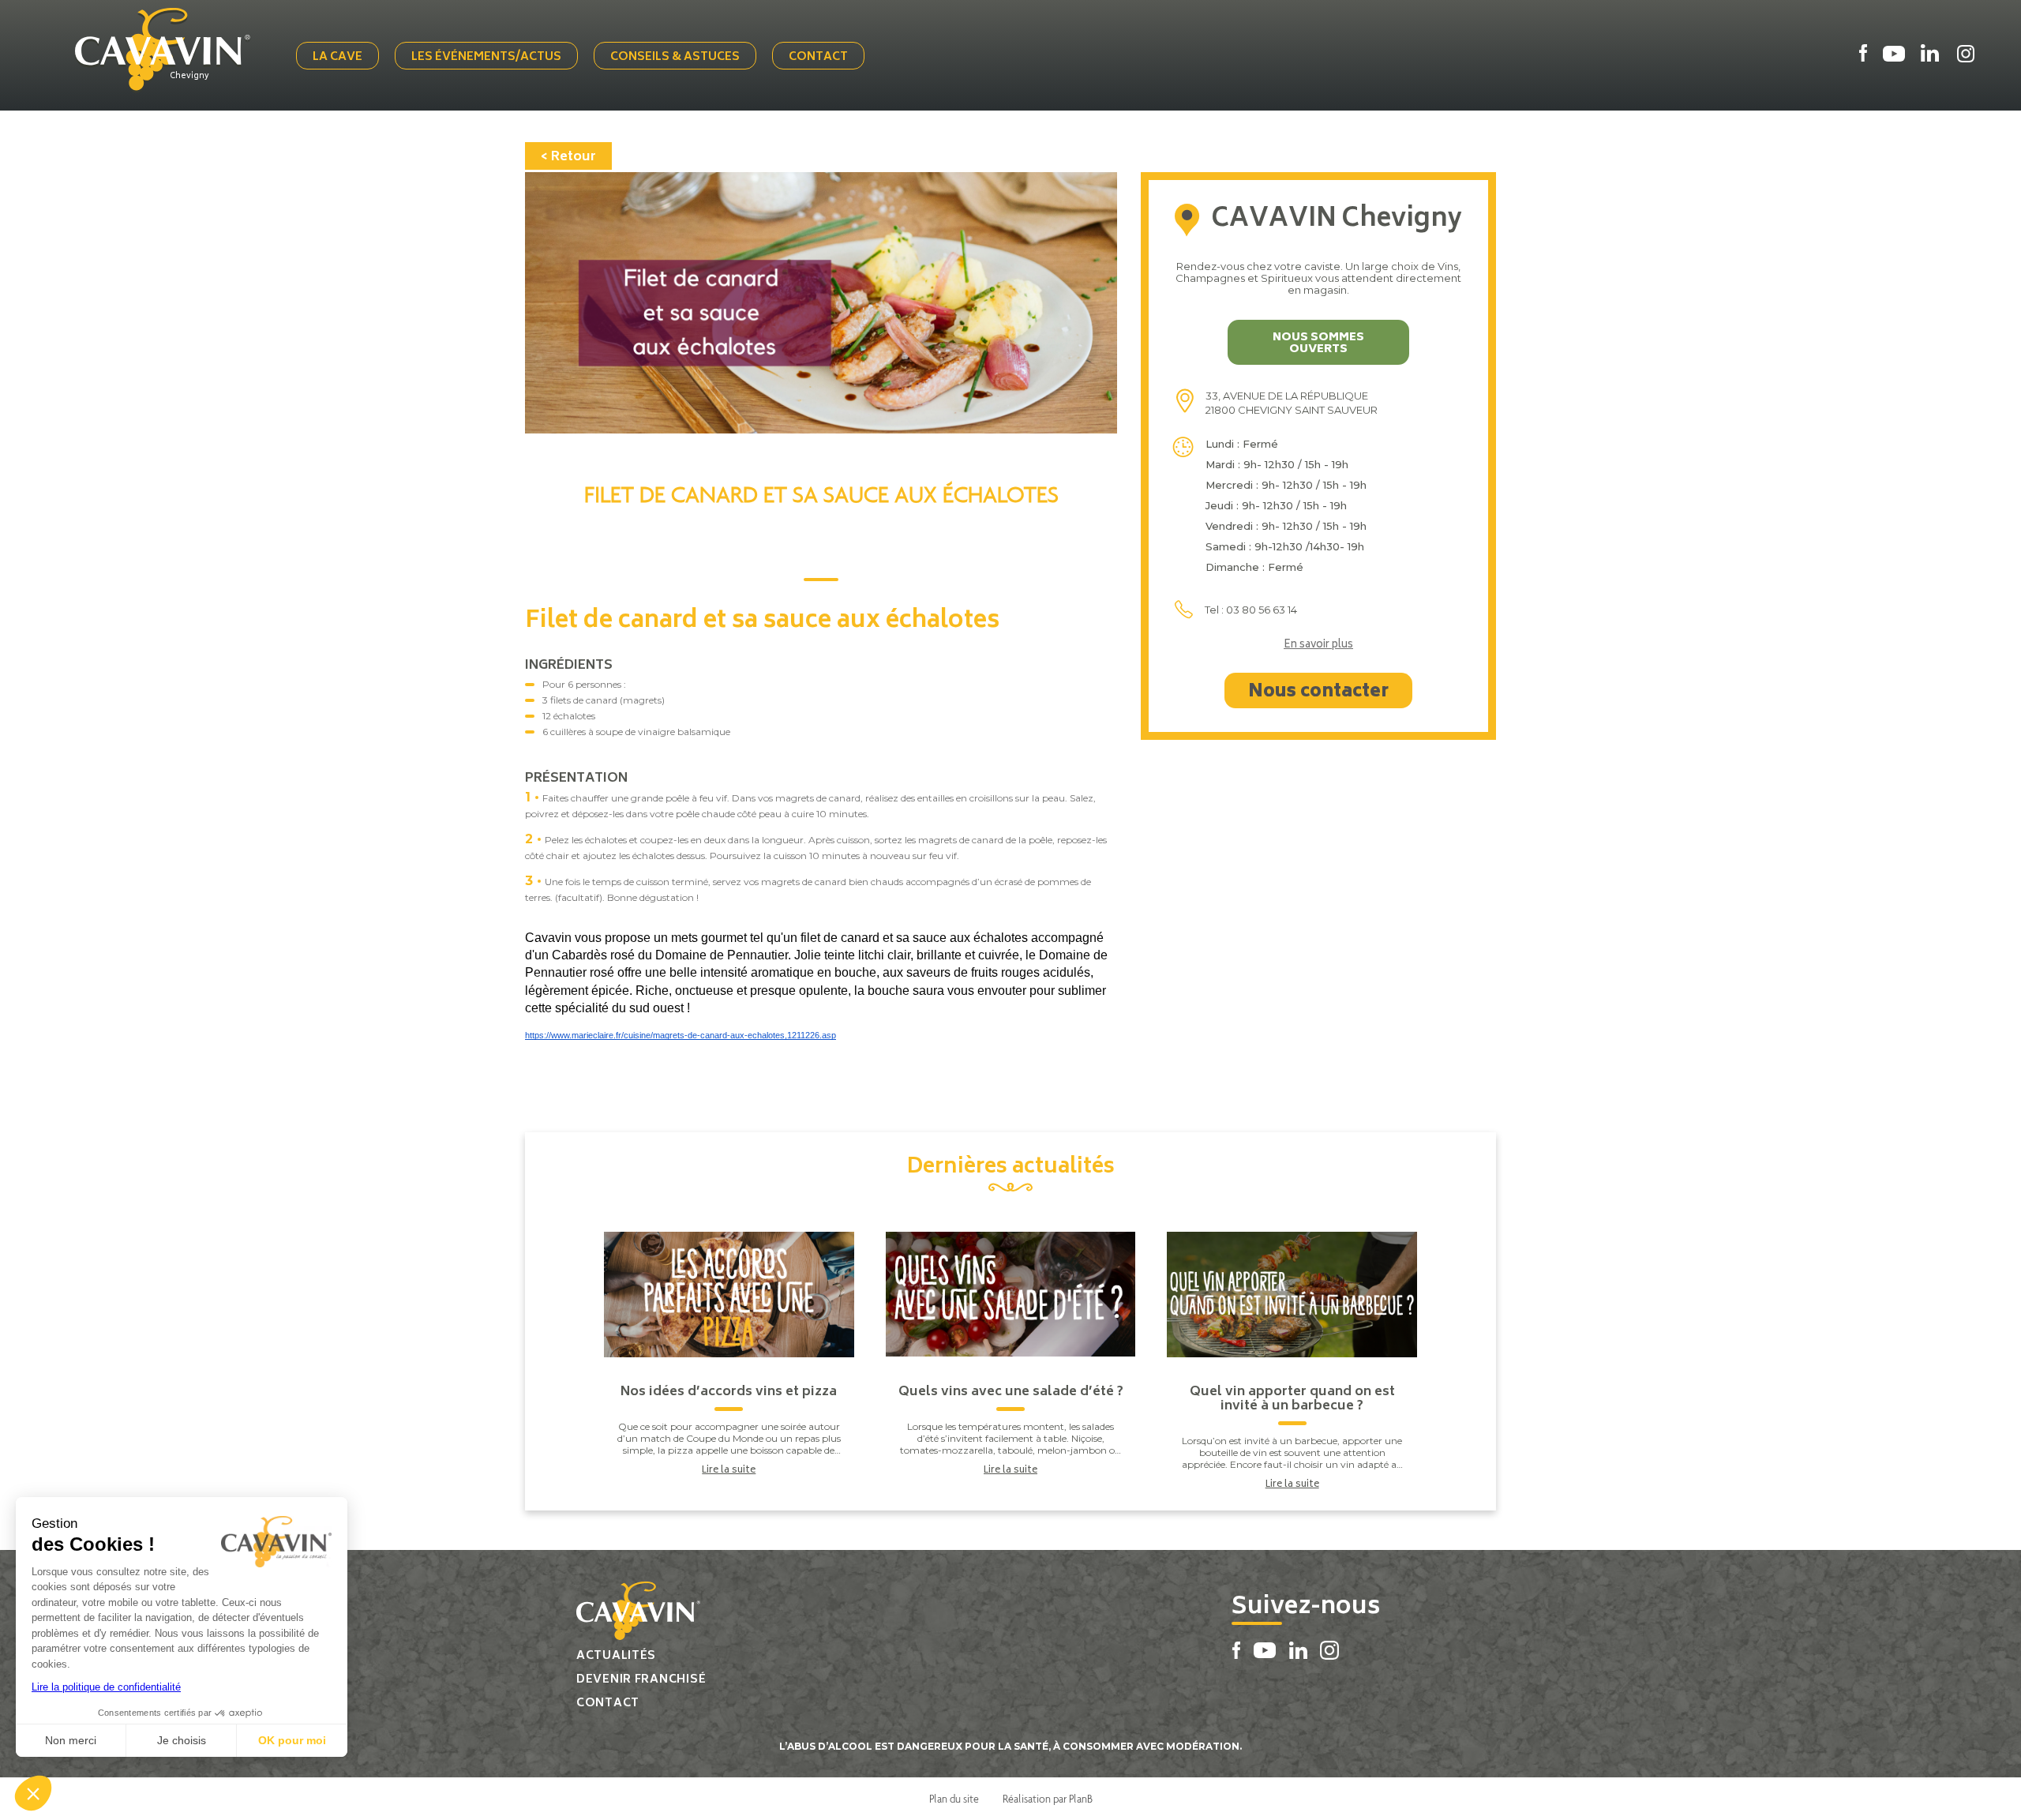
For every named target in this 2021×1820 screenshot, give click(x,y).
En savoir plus (1318, 646)
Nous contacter (1318, 692)
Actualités (616, 1656)
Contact (818, 57)
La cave (337, 57)
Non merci (71, 1740)
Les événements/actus (486, 57)
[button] (33, 1793)
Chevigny (189, 77)
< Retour (568, 157)
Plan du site (954, 1799)
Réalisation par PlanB (1048, 1799)
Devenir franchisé (641, 1680)
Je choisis (182, 1740)
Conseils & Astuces (675, 57)
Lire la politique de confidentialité (106, 1687)
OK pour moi (292, 1740)
